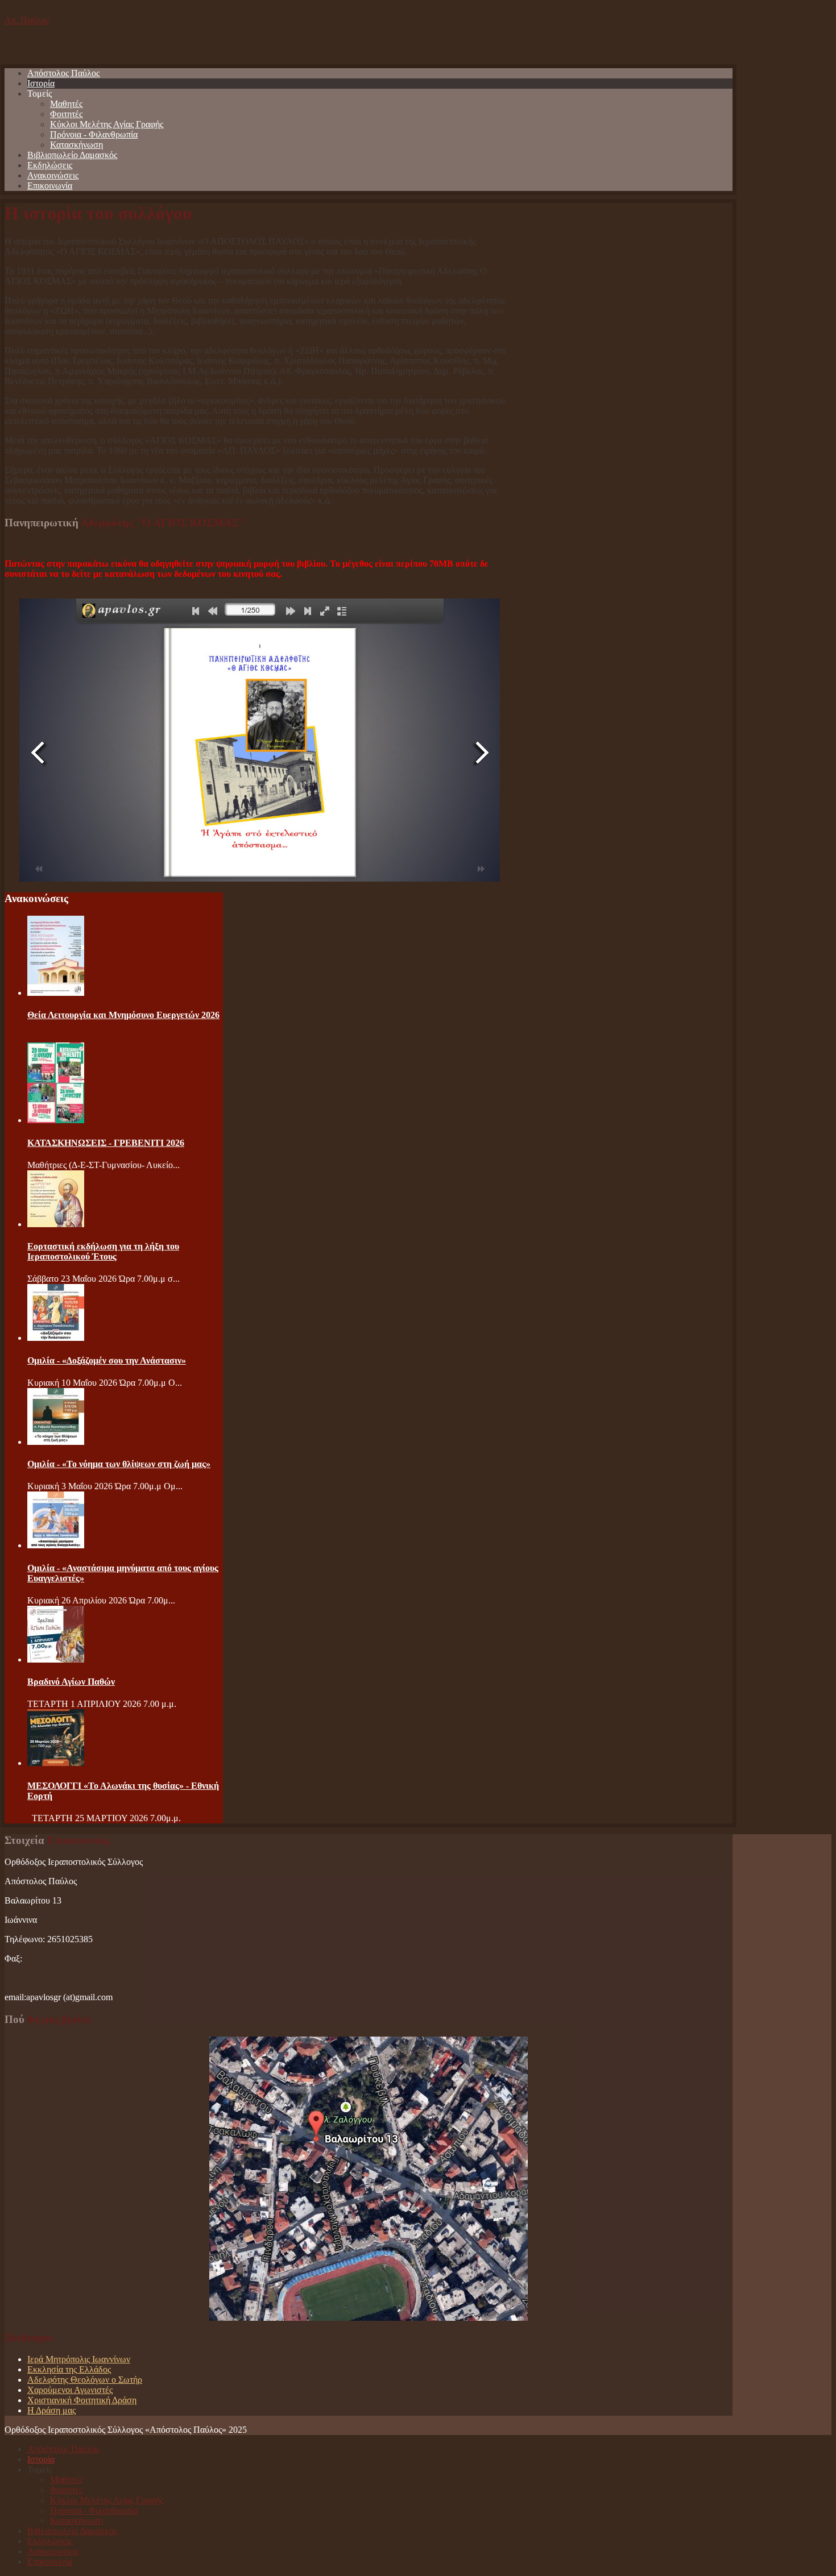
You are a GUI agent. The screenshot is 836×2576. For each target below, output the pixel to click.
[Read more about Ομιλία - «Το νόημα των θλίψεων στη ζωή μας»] (56, 1442)
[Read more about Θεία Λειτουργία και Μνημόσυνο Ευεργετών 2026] (56, 993)
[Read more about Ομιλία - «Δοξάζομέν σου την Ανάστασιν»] (56, 1338)
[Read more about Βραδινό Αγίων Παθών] (56, 1659)
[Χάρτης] (369, 2179)
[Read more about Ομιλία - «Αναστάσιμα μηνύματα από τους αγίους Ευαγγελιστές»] (56, 1545)
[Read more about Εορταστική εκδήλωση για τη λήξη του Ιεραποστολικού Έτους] (56, 1224)
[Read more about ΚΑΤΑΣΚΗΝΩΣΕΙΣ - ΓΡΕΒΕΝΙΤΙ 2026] (56, 1120)
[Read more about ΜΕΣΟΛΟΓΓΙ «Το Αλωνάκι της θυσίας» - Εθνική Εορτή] (56, 1763)
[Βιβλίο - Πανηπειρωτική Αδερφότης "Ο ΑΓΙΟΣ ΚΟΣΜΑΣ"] (259, 740)
